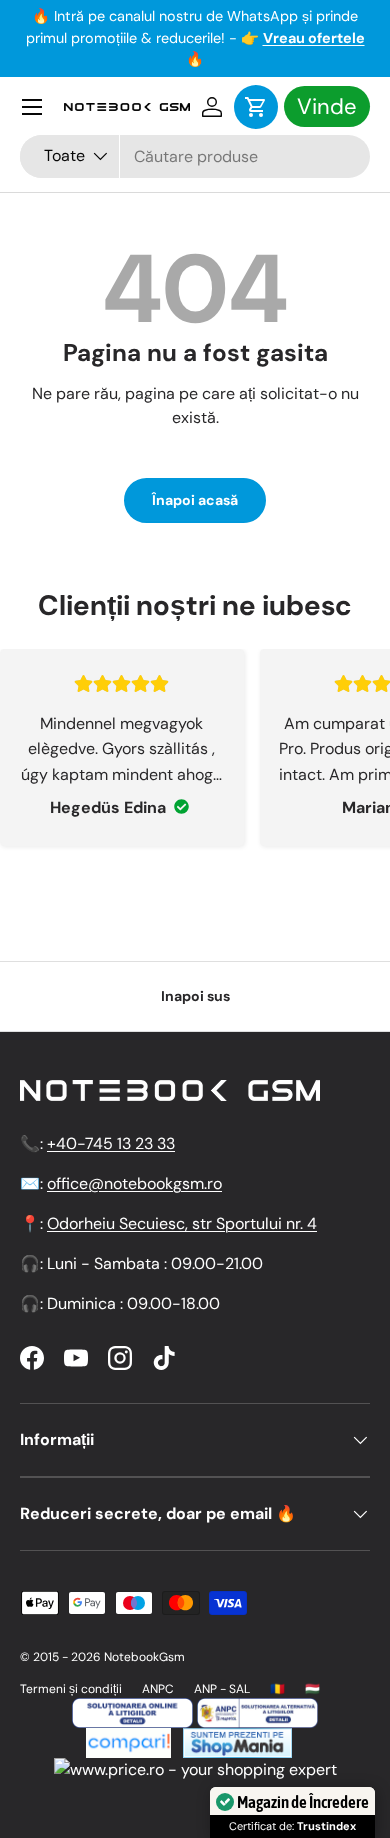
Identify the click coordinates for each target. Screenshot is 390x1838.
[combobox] (195, 156)
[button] (256, 107)
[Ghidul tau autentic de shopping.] (128, 1739)
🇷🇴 (277, 1689)
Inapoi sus (195, 996)
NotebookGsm (144, 1657)
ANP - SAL (222, 1689)
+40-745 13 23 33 (111, 1143)
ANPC (158, 1689)
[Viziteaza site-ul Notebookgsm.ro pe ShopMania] (235, 1739)
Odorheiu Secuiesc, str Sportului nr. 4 (182, 1223)
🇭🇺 (312, 1689)
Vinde (327, 106)
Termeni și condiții (71, 1689)
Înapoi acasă (195, 500)
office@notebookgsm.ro (134, 1183)
